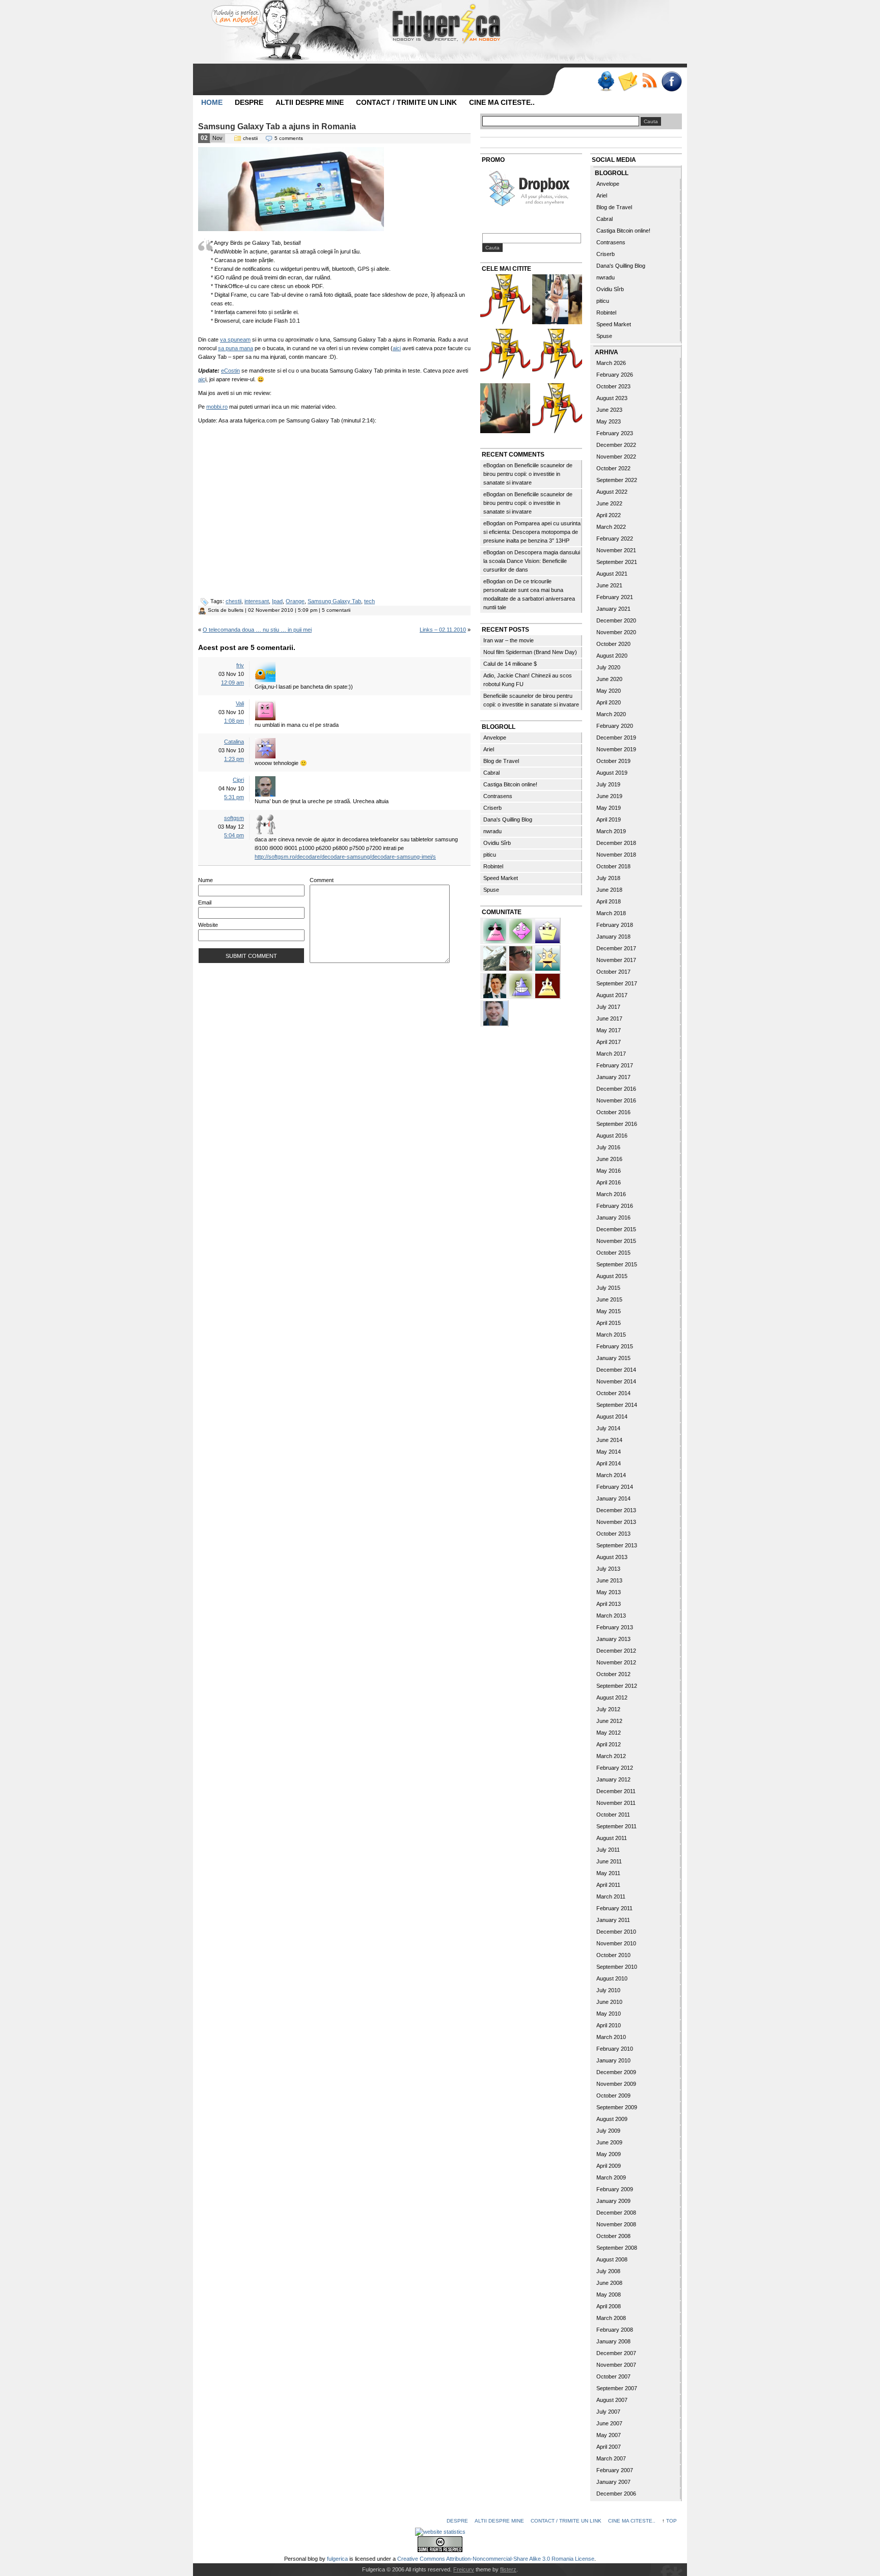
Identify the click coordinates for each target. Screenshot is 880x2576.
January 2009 (613, 2201)
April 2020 (609, 702)
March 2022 (611, 527)
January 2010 (613, 2060)
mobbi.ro (217, 407)
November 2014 (616, 1381)
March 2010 (611, 2037)
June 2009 (609, 2142)
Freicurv (464, 2569)
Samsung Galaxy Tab (334, 601)
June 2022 (609, 503)
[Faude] (521, 930)
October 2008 (613, 2236)
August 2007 (612, 2400)
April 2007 (609, 2447)
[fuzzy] (547, 930)
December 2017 (616, 948)
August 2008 (612, 2259)
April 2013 (609, 1604)
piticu (490, 855)
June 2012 (609, 1721)
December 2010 (616, 1932)
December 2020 (616, 620)
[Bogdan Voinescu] (547, 985)
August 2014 (612, 1417)
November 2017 (616, 960)
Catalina (234, 742)
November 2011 (616, 1803)
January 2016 (613, 1218)
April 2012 (609, 1744)
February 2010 (615, 2049)
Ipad (277, 601)
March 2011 (611, 1896)
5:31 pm (234, 797)
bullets (236, 610)
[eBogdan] (521, 957)
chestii (250, 138)
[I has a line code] (505, 355)
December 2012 (616, 1651)
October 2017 (613, 972)
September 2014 (617, 1405)
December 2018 (616, 843)
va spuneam (235, 339)
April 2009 (609, 2166)
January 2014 (613, 1498)
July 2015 (608, 1288)
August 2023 (612, 398)
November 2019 (616, 749)
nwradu (492, 831)
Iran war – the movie (508, 640)
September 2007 (617, 2388)
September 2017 (617, 983)
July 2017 (608, 1007)
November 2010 (616, 1943)
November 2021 (616, 550)
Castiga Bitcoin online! (510, 784)
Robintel (493, 866)
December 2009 (616, 2072)
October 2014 (613, 1393)
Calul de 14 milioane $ (510, 664)
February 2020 (615, 726)
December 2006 (616, 2494)
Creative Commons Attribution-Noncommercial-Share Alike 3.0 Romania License (496, 2559)
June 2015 (609, 1299)
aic (202, 379)
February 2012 (615, 1768)
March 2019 (611, 831)
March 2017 (611, 1054)
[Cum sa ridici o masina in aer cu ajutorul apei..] (505, 301)
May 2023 (609, 421)
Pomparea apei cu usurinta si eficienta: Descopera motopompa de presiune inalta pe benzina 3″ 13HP (532, 532)
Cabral (491, 773)
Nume (205, 880)
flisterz (508, 2569)
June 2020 (609, 679)
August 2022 (612, 492)
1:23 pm (234, 759)
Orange (295, 601)
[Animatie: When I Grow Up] (505, 409)
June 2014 (609, 1440)
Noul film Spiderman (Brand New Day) (530, 652)
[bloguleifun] (496, 957)
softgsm (234, 818)
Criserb (492, 808)
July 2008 (608, 2271)
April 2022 (609, 515)
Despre (249, 102)
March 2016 (611, 1194)
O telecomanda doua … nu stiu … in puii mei (257, 630)
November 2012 (616, 1662)
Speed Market (501, 878)
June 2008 (609, 2283)
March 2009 (611, 2177)
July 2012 (608, 1709)
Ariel (489, 749)
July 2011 (608, 1850)
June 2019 (609, 796)
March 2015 (611, 1335)
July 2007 (608, 2412)
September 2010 (617, 1967)
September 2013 (617, 1545)
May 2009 (609, 2154)
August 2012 (612, 1697)
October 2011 (613, 1815)
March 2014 (611, 1475)
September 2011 (616, 1826)
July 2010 (608, 1990)
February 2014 (615, 1487)
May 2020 (609, 691)
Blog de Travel (501, 761)
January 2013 (613, 1639)
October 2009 (613, 2096)
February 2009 (615, 2189)
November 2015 (616, 1241)
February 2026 (615, 375)
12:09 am (232, 683)
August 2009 (612, 2119)
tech (369, 601)
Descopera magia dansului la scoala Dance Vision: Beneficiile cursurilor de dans (532, 561)
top (671, 2521)
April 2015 (609, 1323)
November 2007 (616, 2365)
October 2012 (613, 1674)
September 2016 (617, 1124)
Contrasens (498, 796)
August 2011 (612, 1838)
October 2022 (613, 468)
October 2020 (613, 644)
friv (240, 665)
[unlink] (521, 985)
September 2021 (617, 562)
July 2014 (608, 1428)
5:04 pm (234, 835)
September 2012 (617, 1686)
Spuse (491, 890)
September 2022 (617, 480)
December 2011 (616, 1791)
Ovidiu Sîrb (497, 843)
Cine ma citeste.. (502, 102)
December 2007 (616, 2353)
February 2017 (615, 1065)
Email (205, 902)
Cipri (238, 780)
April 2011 (608, 1885)
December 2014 (616, 1370)
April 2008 (609, 2306)
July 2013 (608, 1569)
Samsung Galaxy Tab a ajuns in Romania (277, 126)
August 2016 (612, 1136)
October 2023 (613, 386)
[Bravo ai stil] (547, 957)
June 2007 (609, 2423)
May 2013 (609, 1592)
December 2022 (616, 445)
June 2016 (609, 1159)
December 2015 (616, 1229)
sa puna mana (236, 348)
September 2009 (617, 2107)
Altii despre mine (310, 102)
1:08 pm (234, 721)
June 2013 (609, 1580)
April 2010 (609, 2025)
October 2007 (613, 2376)
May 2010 (609, 2014)
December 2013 (616, 1510)
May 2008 (609, 2295)
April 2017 (609, 1042)
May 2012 (609, 1733)
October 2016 (613, 1112)
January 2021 (613, 609)
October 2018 (613, 866)
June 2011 (609, 1861)
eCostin (230, 371)
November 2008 (616, 2224)
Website (208, 925)
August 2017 (612, 995)
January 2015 (613, 1358)
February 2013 (615, 1627)
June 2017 (609, 1018)
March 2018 (611, 913)
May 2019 (609, 808)
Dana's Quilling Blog (508, 819)
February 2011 (614, 1908)
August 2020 (612, 656)
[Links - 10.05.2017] (557, 301)
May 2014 (609, 1452)
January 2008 (613, 2341)
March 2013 (611, 1616)
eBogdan (494, 465)
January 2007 (613, 2482)
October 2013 (613, 1534)
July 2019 (608, 784)
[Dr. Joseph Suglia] (496, 1012)
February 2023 (615, 433)
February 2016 (615, 1206)
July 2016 (608, 1147)
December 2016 (616, 1089)
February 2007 (615, 2470)
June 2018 (609, 890)
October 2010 (613, 1955)
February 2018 (615, 925)
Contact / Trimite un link (406, 102)
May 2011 (608, 1873)
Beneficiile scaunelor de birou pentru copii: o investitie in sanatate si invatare (528, 474)
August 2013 (612, 1557)
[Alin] (496, 985)
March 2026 (611, 363)
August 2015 (612, 1276)
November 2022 (616, 457)
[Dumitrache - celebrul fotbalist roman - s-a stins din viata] (557, 355)
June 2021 (609, 585)
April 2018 (609, 901)
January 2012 (613, 1779)
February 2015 (615, 1346)
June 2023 (609, 410)
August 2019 (612, 773)
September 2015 (617, 1264)
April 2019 (609, 819)
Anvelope (495, 738)
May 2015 (609, 1311)
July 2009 (608, 2131)
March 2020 (611, 714)
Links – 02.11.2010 (443, 630)
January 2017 (613, 1077)
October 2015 (613, 1253)
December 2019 (616, 738)
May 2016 (609, 1171)
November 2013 (616, 1522)
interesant (257, 601)
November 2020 (616, 632)
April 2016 (609, 1182)
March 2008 (611, 2318)
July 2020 (608, 667)
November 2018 (616, 855)
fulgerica (337, 2559)
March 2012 (611, 1756)
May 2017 (609, 1030)
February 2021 (615, 597)
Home (212, 102)
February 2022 (615, 539)
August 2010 (612, 1978)
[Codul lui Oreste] (557, 409)
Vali (240, 703)
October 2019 (613, 761)
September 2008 (617, 2248)
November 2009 (616, 2084)
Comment (322, 880)
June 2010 (609, 2002)
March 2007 (611, 2458)
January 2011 (613, 1920)
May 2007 (609, 2435)
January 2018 (613, 937)
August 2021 (612, 574)
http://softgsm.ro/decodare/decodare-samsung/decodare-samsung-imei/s (345, 857)
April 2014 (609, 1463)
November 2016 (616, 1100)
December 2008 (616, 2213)
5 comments (289, 138)
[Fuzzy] (496, 930)
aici (397, 348)
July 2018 (608, 878)
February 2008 (615, 2330)
